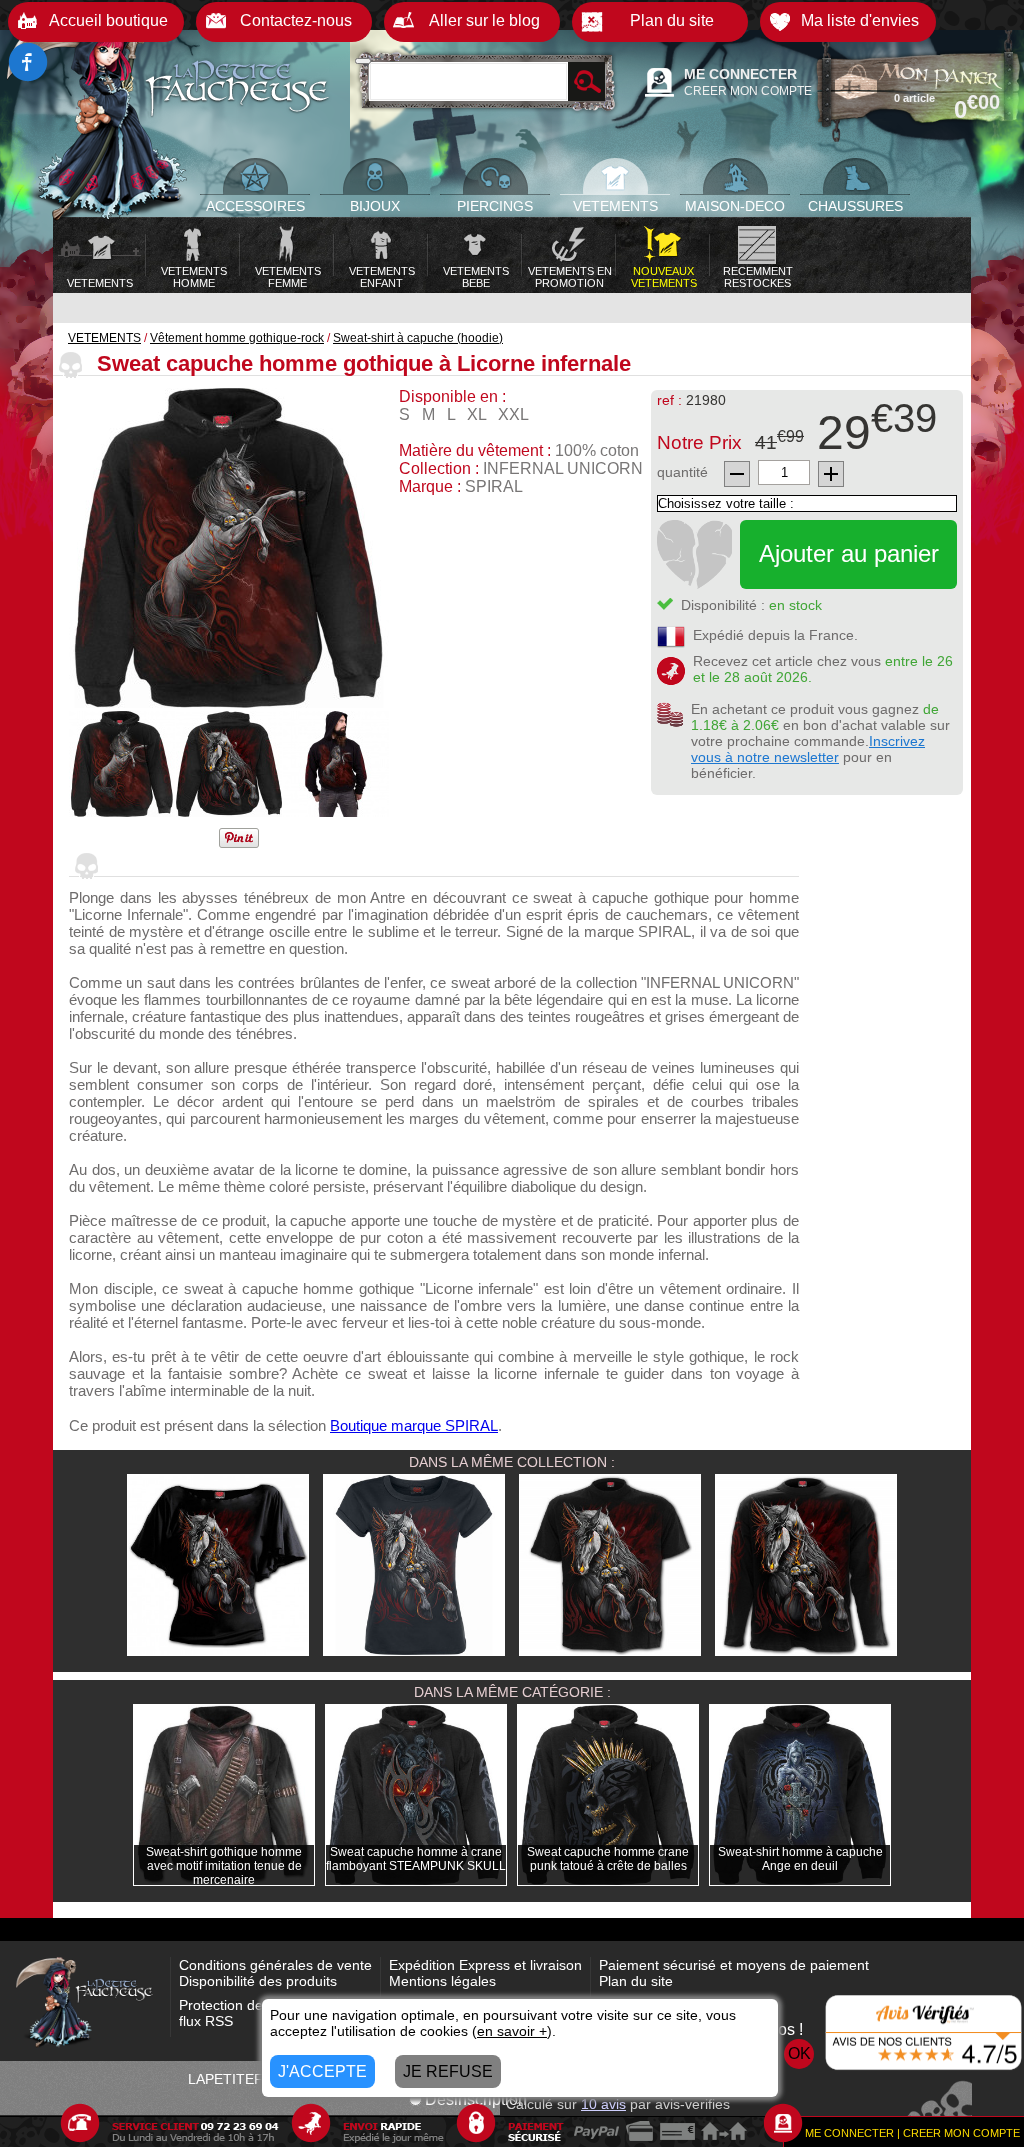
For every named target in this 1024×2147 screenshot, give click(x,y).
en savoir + (512, 2031)
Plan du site (636, 1981)
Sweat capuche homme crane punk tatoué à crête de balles (608, 1859)
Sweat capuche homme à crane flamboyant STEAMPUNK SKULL (416, 1859)
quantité (682, 472)
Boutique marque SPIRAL (414, 1425)
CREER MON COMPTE (748, 91)
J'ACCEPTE (322, 2071)
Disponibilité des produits (258, 1981)
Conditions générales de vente (275, 1965)
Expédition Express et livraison (485, 1965)
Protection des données (254, 2005)
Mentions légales (442, 1981)
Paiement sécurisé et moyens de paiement (734, 1965)
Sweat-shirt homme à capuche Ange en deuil (800, 1859)
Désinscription (476, 2099)
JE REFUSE (448, 2071)
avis (603, 2104)
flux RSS (206, 2021)
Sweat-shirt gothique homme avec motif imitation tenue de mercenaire (224, 1866)
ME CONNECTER (740, 74)
